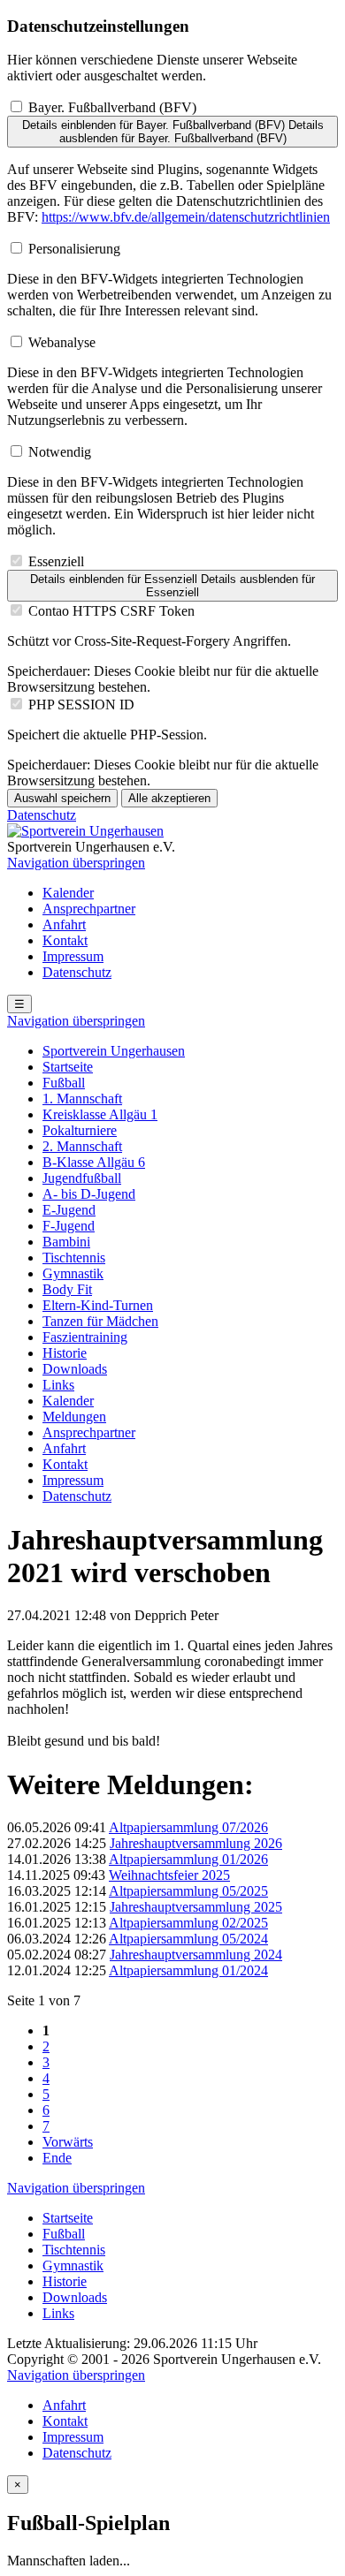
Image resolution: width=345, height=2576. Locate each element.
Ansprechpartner (89, 909)
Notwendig (60, 452)
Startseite (68, 1067)
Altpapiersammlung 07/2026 (188, 1827)
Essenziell (56, 561)
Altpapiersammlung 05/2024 (188, 1939)
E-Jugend (69, 1210)
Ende (57, 2158)
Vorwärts (68, 2142)
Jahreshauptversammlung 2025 (196, 1907)
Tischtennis (74, 1258)
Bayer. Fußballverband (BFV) (112, 107)
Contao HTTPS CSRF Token (111, 611)
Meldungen (74, 1417)
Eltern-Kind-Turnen (98, 1305)
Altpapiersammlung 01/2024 (188, 1970)
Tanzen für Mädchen (100, 1321)
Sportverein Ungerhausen (114, 1051)
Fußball (64, 1083)
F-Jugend (69, 1226)
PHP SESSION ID (81, 705)
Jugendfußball (82, 1178)
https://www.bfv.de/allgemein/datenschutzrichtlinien (186, 217)
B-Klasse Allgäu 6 (94, 1162)
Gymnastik (73, 1273)
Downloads (75, 1369)
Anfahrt (64, 924)
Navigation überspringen (76, 863)
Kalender (68, 893)
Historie (65, 1353)
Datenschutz (42, 815)
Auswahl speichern (62, 798)
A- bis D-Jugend (89, 1194)
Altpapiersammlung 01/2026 (188, 1859)
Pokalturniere (80, 1130)
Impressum (73, 956)
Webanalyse (62, 342)
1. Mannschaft (82, 1099)
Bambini (66, 1242)
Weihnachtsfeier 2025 (169, 1875)
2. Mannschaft (82, 1146)
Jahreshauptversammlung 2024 (196, 1955)
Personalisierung (74, 249)
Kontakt (65, 940)
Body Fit (67, 1289)
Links (58, 1385)
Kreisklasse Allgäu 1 (100, 1114)
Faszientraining (85, 1337)
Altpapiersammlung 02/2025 (188, 1923)
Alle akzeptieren (169, 798)
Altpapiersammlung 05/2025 (188, 1891)
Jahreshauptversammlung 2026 (196, 1843)
